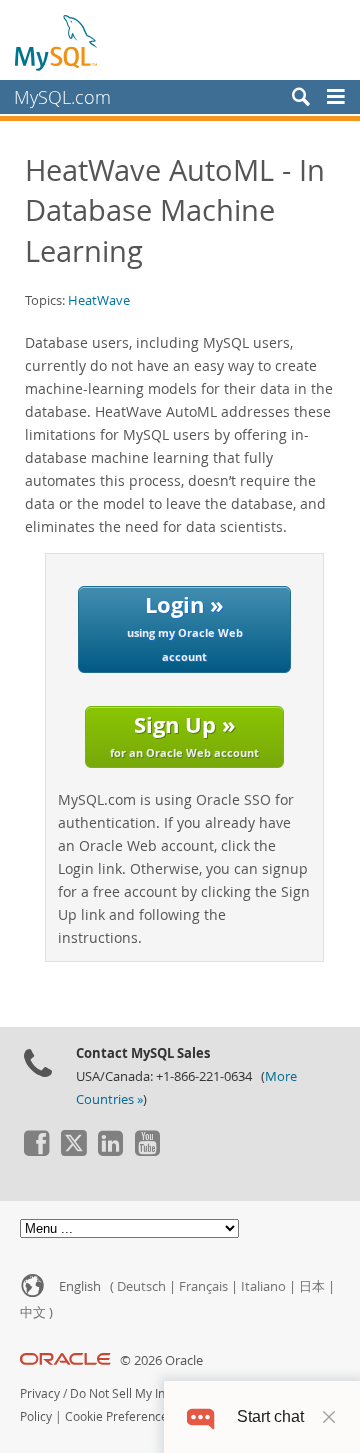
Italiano (263, 1286)
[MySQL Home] (57, 42)
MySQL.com (62, 97)
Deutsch (141, 1286)
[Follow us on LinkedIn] (110, 1151)
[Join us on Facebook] (36, 1151)
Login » (185, 626)
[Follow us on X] (73, 1151)
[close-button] (329, 1417)
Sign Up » (184, 734)
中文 (33, 1312)
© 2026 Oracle (161, 1360)
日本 (312, 1286)
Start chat (270, 1416)
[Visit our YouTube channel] (147, 1151)
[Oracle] (65, 1360)
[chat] (200, 1416)
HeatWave (99, 300)
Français (203, 1286)
